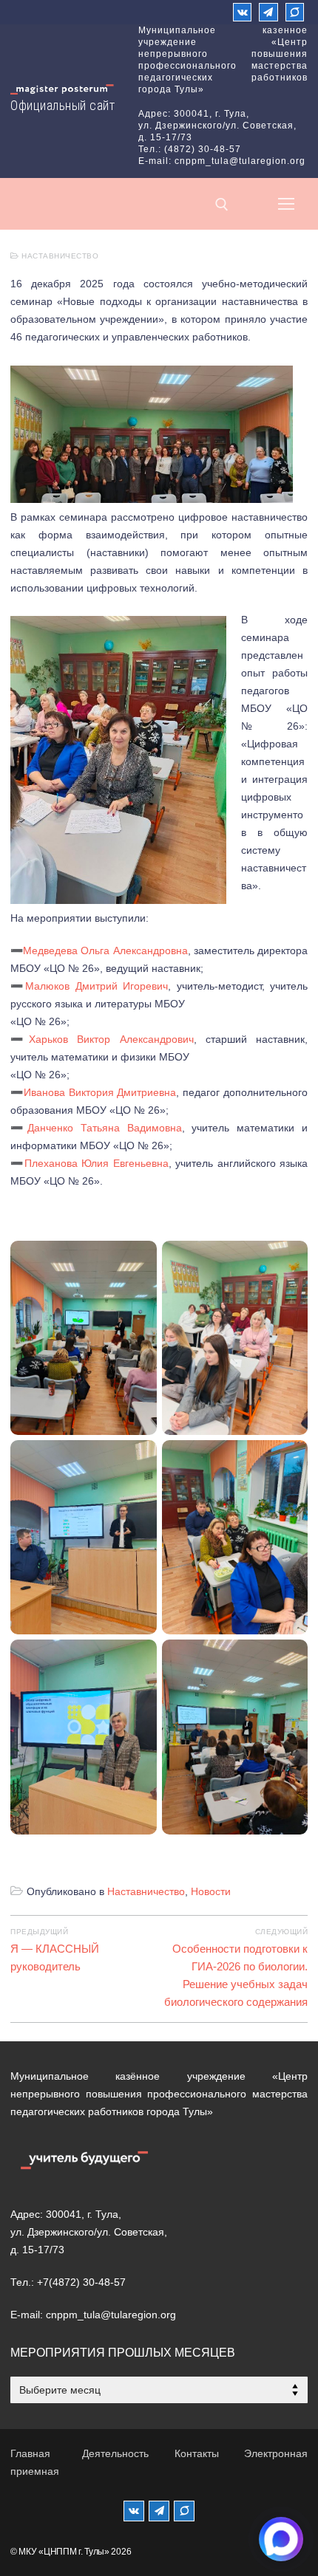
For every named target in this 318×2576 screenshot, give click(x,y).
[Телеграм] (268, 12)
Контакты (197, 2453)
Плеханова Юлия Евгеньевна (97, 1163)
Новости (211, 1891)
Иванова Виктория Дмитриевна (100, 1092)
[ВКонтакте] (242, 12)
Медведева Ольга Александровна (105, 950)
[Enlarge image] (272, 386)
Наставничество (59, 256)
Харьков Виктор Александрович (111, 1039)
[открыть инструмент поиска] (222, 205)
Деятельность (115, 2453)
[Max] (295, 12)
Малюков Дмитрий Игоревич (97, 986)
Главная (30, 2453)
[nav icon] (286, 204)
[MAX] (184, 2511)
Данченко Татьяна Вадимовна (105, 1128)
